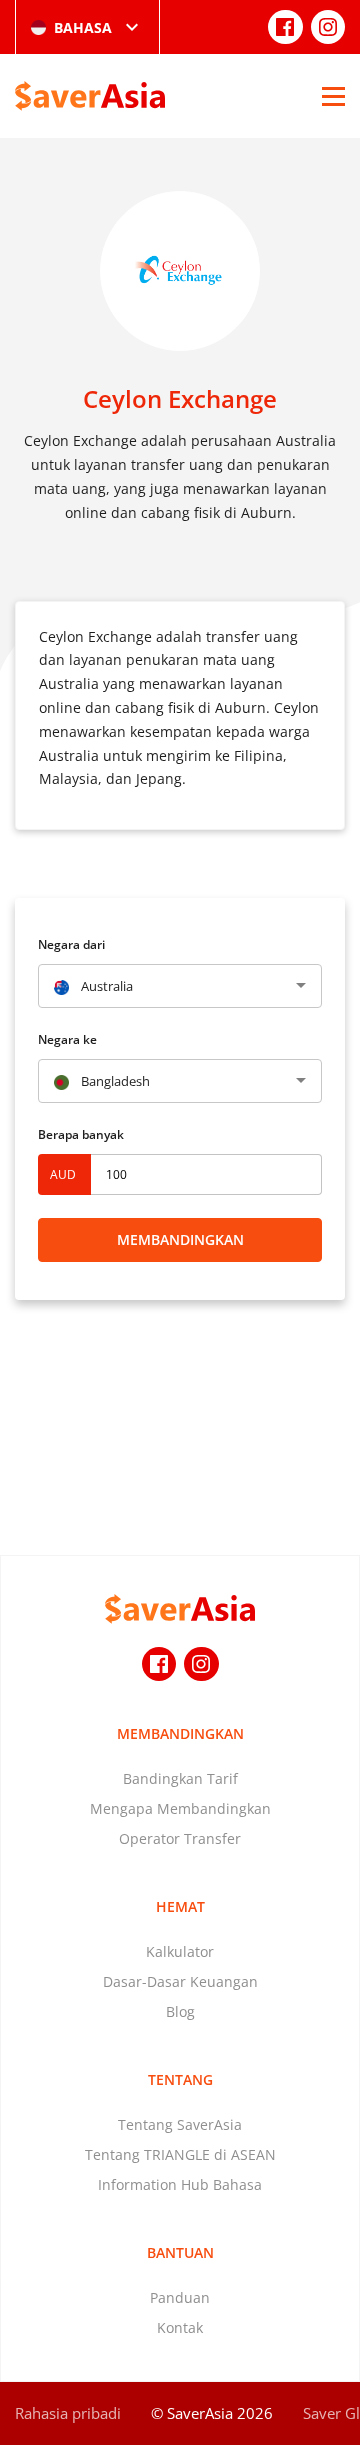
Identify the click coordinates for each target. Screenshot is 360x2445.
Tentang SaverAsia (180, 2124)
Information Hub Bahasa (180, 2184)
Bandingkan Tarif (180, 1778)
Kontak (180, 2327)
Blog (180, 2011)
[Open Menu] (333, 96)
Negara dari (71, 944)
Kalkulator (180, 1951)
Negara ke (67, 1039)
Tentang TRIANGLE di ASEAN (180, 2154)
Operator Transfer (180, 1838)
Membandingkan (180, 1239)
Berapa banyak (81, 1134)
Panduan (180, 2297)
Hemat (180, 1906)
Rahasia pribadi (68, 2413)
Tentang (180, 2079)
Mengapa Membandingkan (180, 1808)
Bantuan (180, 2252)
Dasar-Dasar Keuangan (180, 1981)
